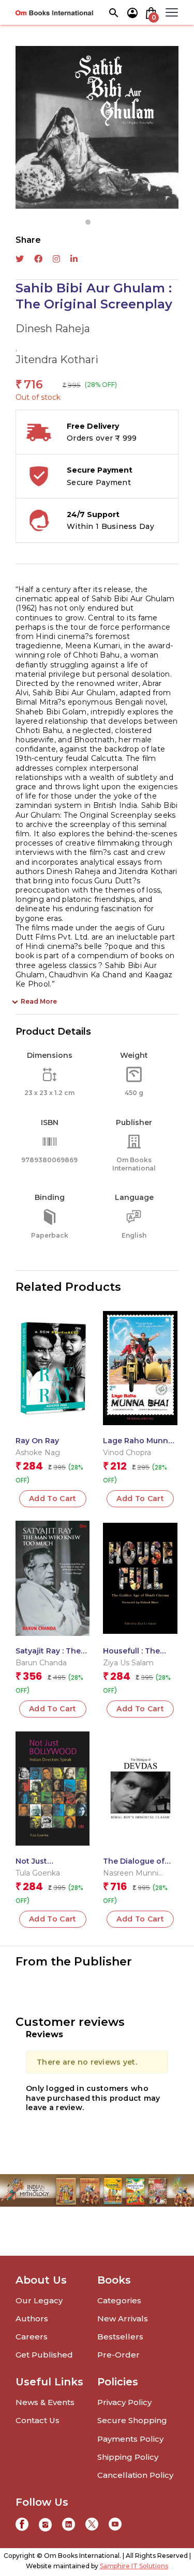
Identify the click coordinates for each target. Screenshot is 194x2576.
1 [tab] (88, 222)
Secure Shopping (132, 2420)
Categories (119, 2300)
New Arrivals (123, 2319)
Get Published (44, 2355)
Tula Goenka (38, 1873)
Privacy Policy (124, 2402)
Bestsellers (120, 2337)
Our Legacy (39, 2300)
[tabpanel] (97, 127)
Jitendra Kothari (57, 360)
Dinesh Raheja (53, 329)
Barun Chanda (41, 1663)
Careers (32, 2337)
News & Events (45, 2402)
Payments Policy (130, 2439)
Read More (39, 1001)
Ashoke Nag (38, 1453)
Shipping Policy (128, 2457)
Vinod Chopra (127, 1453)
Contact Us (38, 2420)
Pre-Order (118, 2355)
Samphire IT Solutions (134, 2566)
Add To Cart (140, 1498)
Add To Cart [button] (53, 1498)
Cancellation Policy (135, 2475)
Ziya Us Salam (128, 1663)
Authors (32, 2319)
